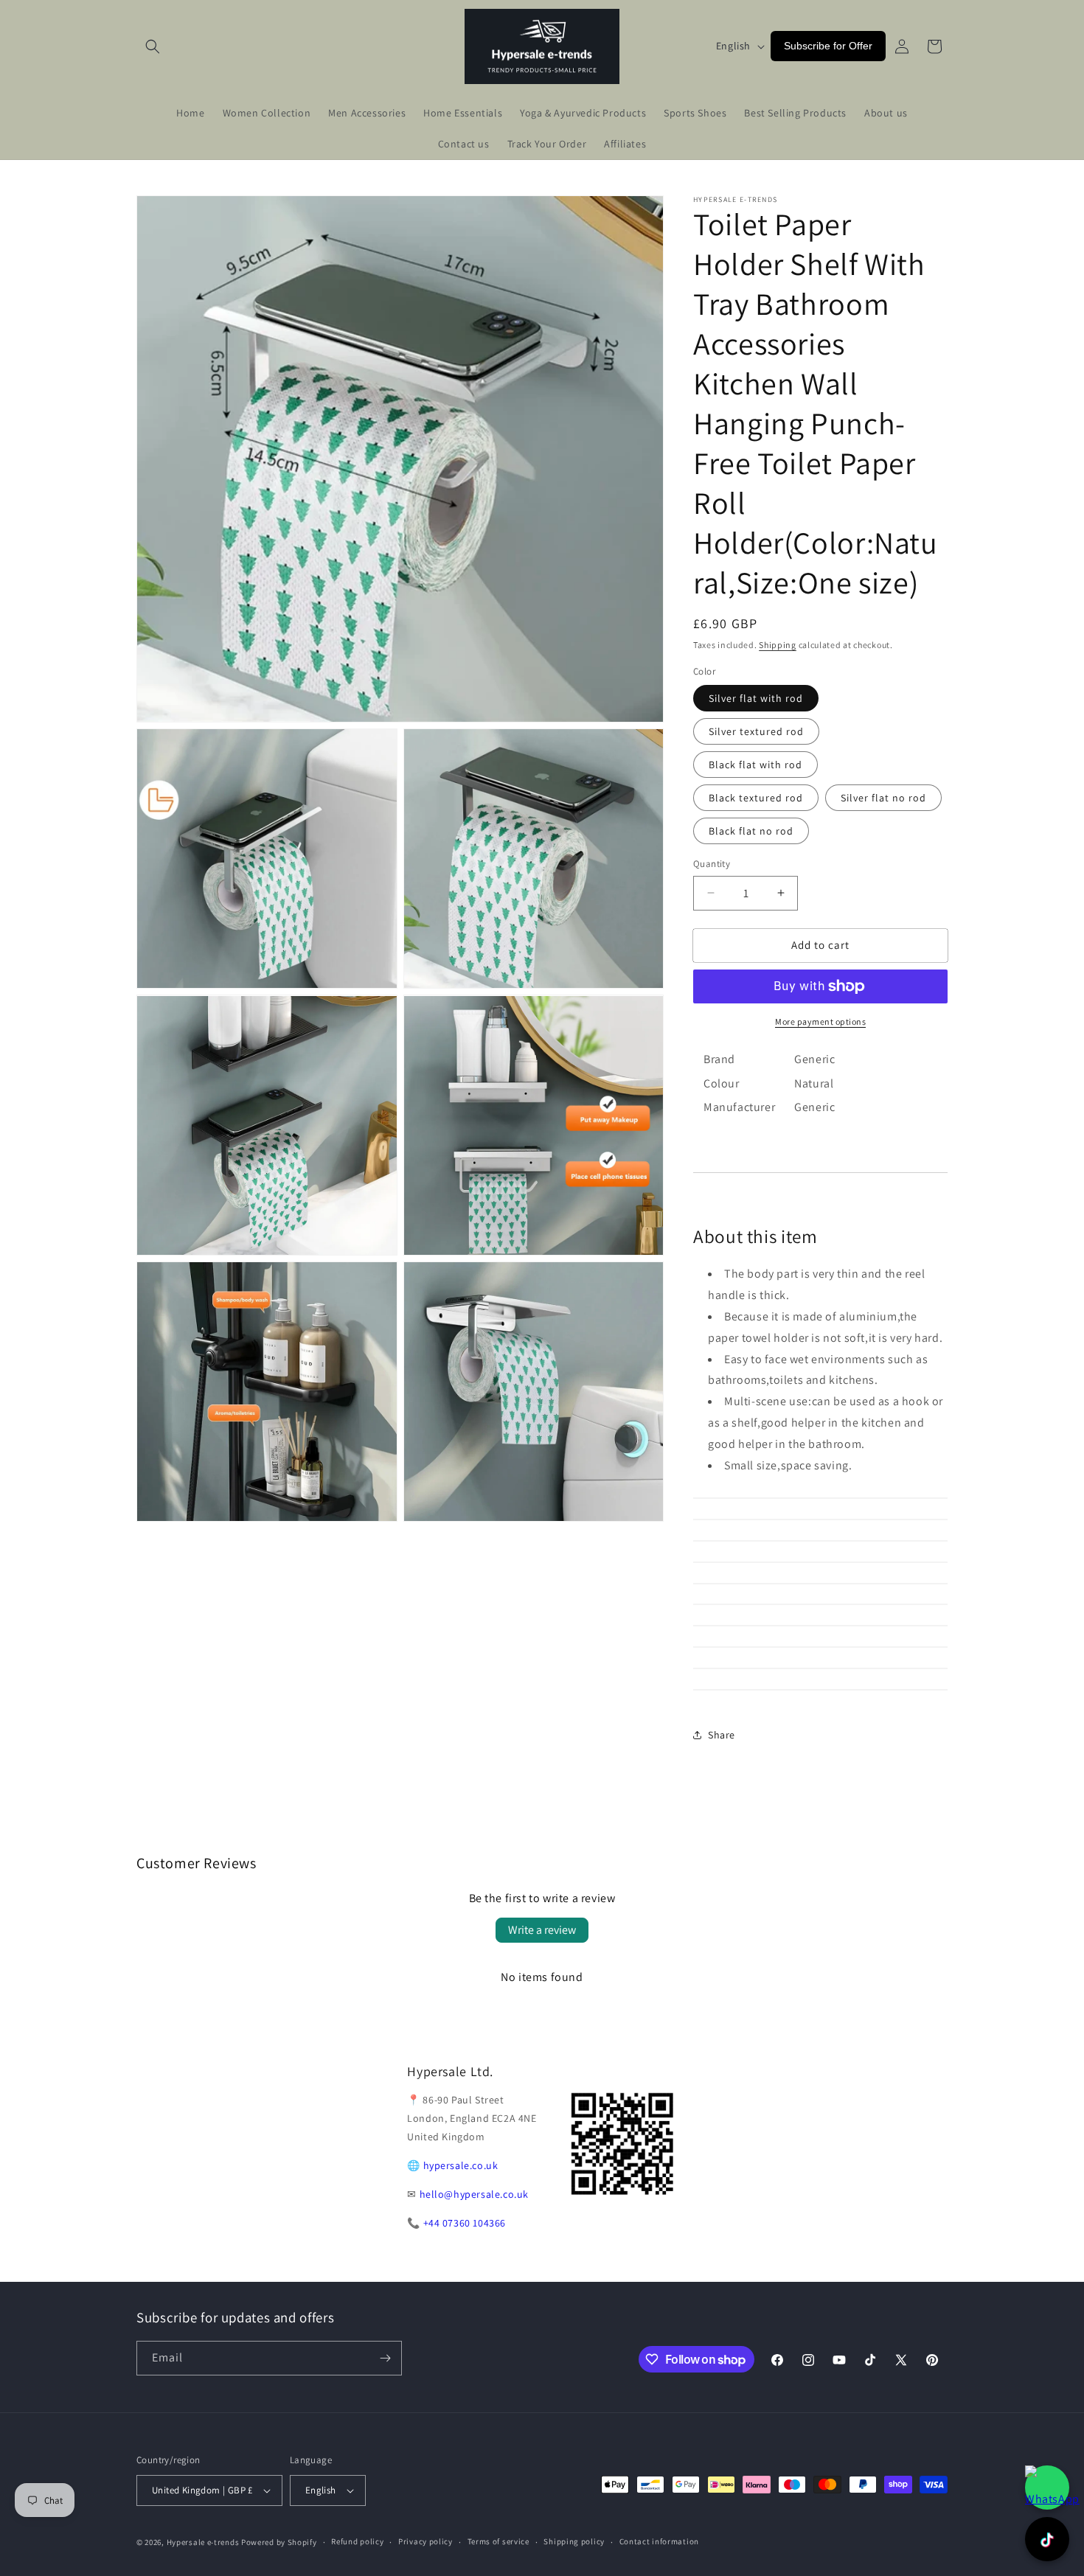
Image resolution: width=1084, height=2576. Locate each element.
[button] (153, 46)
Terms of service (498, 2541)
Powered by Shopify (279, 2542)
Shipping (778, 645)
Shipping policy (574, 2541)
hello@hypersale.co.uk (475, 2194)
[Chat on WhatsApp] (1047, 2488)
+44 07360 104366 (465, 2223)
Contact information (659, 2541)
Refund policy (357, 2541)
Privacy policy (425, 2541)
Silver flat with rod (756, 698)
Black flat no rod (751, 831)
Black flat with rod (755, 765)
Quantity (712, 864)
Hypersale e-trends (203, 2542)
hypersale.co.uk (461, 2165)
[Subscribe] (385, 2358)
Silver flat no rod (883, 798)
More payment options (820, 1021)
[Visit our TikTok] (1047, 2539)
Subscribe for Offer (828, 46)
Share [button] (722, 1735)
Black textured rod (756, 798)
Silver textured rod (756, 731)
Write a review (542, 1930)
